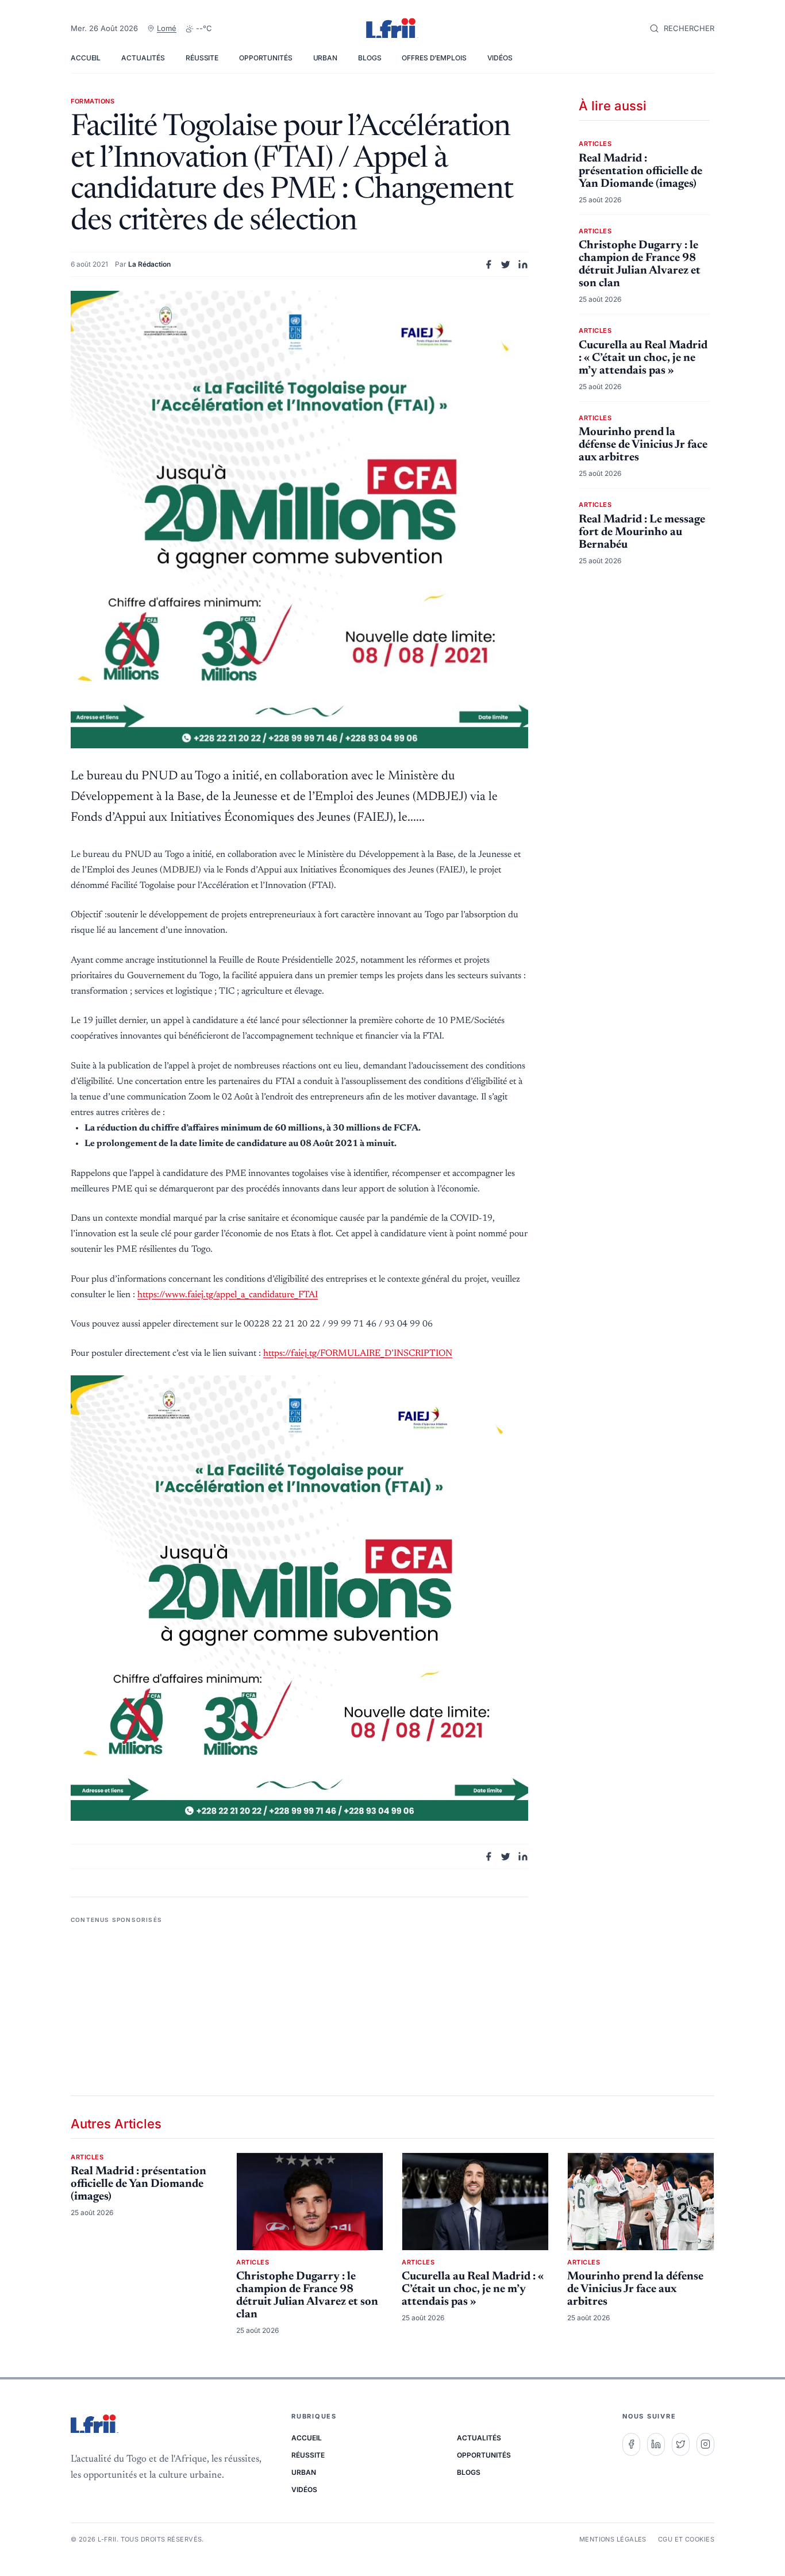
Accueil (86, 58)
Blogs (370, 58)
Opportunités (266, 58)
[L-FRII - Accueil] (392, 29)
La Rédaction (149, 264)
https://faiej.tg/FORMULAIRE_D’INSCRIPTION (358, 1354)
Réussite (202, 58)
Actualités (143, 58)
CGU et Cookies (686, 2539)
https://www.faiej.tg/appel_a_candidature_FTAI (228, 1295)
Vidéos (500, 58)
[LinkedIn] (656, 2444)
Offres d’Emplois (434, 58)
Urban (325, 58)
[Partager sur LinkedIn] (523, 264)
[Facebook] (631, 2444)
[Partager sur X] (506, 264)
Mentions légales (613, 2539)
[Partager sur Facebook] (488, 264)
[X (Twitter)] (681, 2444)
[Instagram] (705, 2444)
